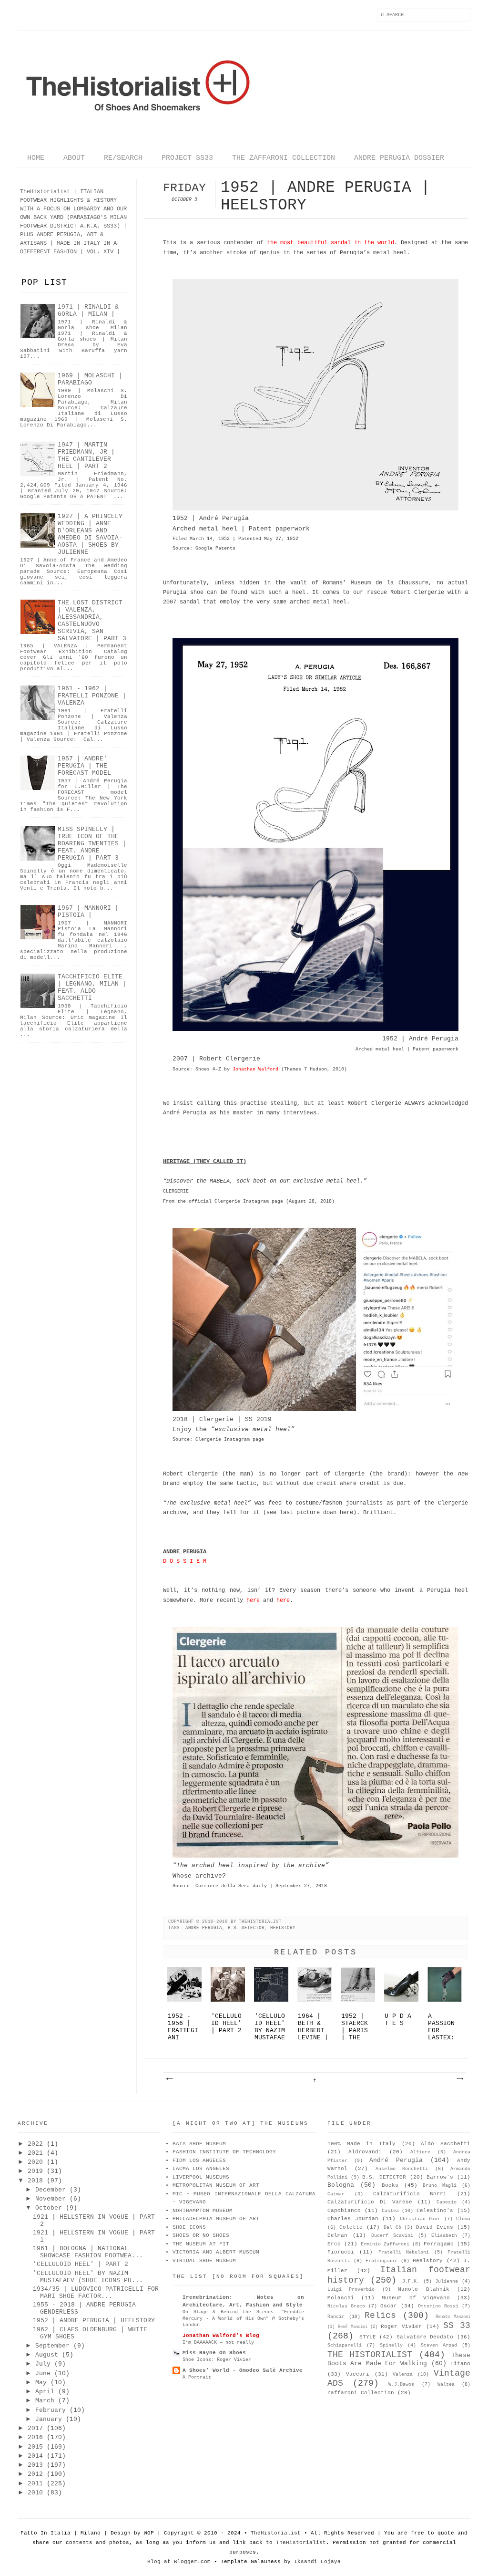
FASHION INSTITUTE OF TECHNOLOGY (224, 2152)
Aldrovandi (365, 2152)
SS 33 (457, 2326)
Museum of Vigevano (416, 2298)
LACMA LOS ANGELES (201, 2169)
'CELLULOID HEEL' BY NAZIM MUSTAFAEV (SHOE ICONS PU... (88, 2277)
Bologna (341, 2185)
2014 (35, 2456)
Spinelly (391, 2345)
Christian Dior (420, 2219)
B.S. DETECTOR (246, 1928)
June (43, 2373)
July (43, 2364)
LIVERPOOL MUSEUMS (201, 2177)
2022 (35, 2144)
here (253, 1600)
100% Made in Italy (361, 2144)
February (51, 2410)
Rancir (336, 2317)
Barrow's (440, 2177)
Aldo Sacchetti (446, 2144)
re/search (123, 158)
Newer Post (169, 2079)
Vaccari (358, 2374)
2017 (35, 2428)
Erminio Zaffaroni (385, 2244)
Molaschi (341, 2298)
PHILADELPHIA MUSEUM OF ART (216, 2219)
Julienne (447, 2281)
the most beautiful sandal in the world (330, 243)
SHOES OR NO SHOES (201, 2235)
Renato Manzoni (453, 2317)
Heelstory (283, 1928)
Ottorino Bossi (438, 2306)
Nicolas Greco (346, 2306)
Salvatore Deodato (425, 2337)
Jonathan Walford (255, 1069)
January (49, 2419)
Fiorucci (341, 2252)
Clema (463, 2219)
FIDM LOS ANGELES (199, 2161)
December (51, 2190)
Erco (334, 2244)
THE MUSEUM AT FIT (201, 2244)
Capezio (447, 2202)
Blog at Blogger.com (179, 2562)
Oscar (389, 2306)
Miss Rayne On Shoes (214, 2353)
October (49, 2208)
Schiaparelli (345, 2345)
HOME (36, 158)
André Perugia (204, 1928)
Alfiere (420, 2152)
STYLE (368, 2337)
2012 (35, 2474)
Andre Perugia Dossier (399, 158)
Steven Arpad (439, 2345)
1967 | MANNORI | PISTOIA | (88, 912)
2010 (35, 2493)
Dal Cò (392, 2228)
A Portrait (197, 2377)
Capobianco (344, 2211)
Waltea (446, 2384)
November (51, 2199)
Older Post (459, 2079)
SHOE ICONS (189, 2227)
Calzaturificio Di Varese (370, 2202)
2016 (35, 2437)
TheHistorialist (276, 2533)
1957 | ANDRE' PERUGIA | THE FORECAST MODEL (84, 766)
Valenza (403, 2374)
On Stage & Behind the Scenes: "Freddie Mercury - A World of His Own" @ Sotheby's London (243, 2318)
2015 (35, 2447)
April (45, 2392)
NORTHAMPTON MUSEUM (203, 2211)
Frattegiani (381, 2261)
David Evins (435, 2227)
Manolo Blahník (423, 2289)
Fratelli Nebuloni (404, 2252)
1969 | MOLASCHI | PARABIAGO (90, 379)
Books (390, 2185)
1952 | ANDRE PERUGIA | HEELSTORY (94, 2321)
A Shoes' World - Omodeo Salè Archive (243, 2370)
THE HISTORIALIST (370, 2355)
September (52, 2346)
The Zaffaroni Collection (284, 158)
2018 (35, 2181)
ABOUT (74, 158)
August (47, 2355)
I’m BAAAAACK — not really (218, 2342)
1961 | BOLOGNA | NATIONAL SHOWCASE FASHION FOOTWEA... (88, 2252)
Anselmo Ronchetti (402, 2169)
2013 (35, 2465)
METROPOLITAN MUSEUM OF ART (216, 2185)
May (41, 2383)
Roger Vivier (401, 2327)
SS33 (110, 226)
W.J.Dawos (401, 2384)
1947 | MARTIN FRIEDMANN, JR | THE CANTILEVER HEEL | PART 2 (86, 456)
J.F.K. (411, 2281)
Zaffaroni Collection (361, 2393)
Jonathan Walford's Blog (221, 2336)
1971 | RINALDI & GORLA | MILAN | (88, 311)
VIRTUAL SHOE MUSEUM (204, 2261)
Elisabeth (444, 2236)
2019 (35, 2171)
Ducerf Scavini (392, 2236)
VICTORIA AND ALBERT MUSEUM (216, 2252)
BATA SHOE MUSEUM (199, 2144)
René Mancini (353, 2327)
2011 (35, 2484)
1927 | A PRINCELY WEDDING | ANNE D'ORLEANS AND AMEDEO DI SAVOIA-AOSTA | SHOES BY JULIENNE (90, 534)
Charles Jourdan (353, 2219)
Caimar (336, 2194)
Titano (460, 2364)
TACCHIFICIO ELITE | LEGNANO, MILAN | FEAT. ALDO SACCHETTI (92, 987)
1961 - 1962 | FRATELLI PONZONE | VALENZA (92, 696)
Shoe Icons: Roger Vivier (217, 2359)
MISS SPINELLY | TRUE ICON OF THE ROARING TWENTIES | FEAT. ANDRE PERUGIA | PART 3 (92, 844)
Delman (337, 2235)
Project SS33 (187, 158)
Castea (390, 2211)
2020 (35, 2162)
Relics (380, 2316)
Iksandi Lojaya (317, 2562)
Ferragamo (439, 2244)
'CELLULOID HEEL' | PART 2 (81, 2264)
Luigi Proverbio (351, 2290)
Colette (351, 2227)
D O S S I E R (185, 1561)
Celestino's (435, 2211)
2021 (35, 2153)
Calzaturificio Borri (410, 2194)
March (45, 2401)
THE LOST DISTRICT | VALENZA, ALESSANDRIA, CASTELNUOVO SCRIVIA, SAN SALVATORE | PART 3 (92, 621)
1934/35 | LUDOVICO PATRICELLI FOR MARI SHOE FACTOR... (96, 2293)
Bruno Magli (440, 2186)
